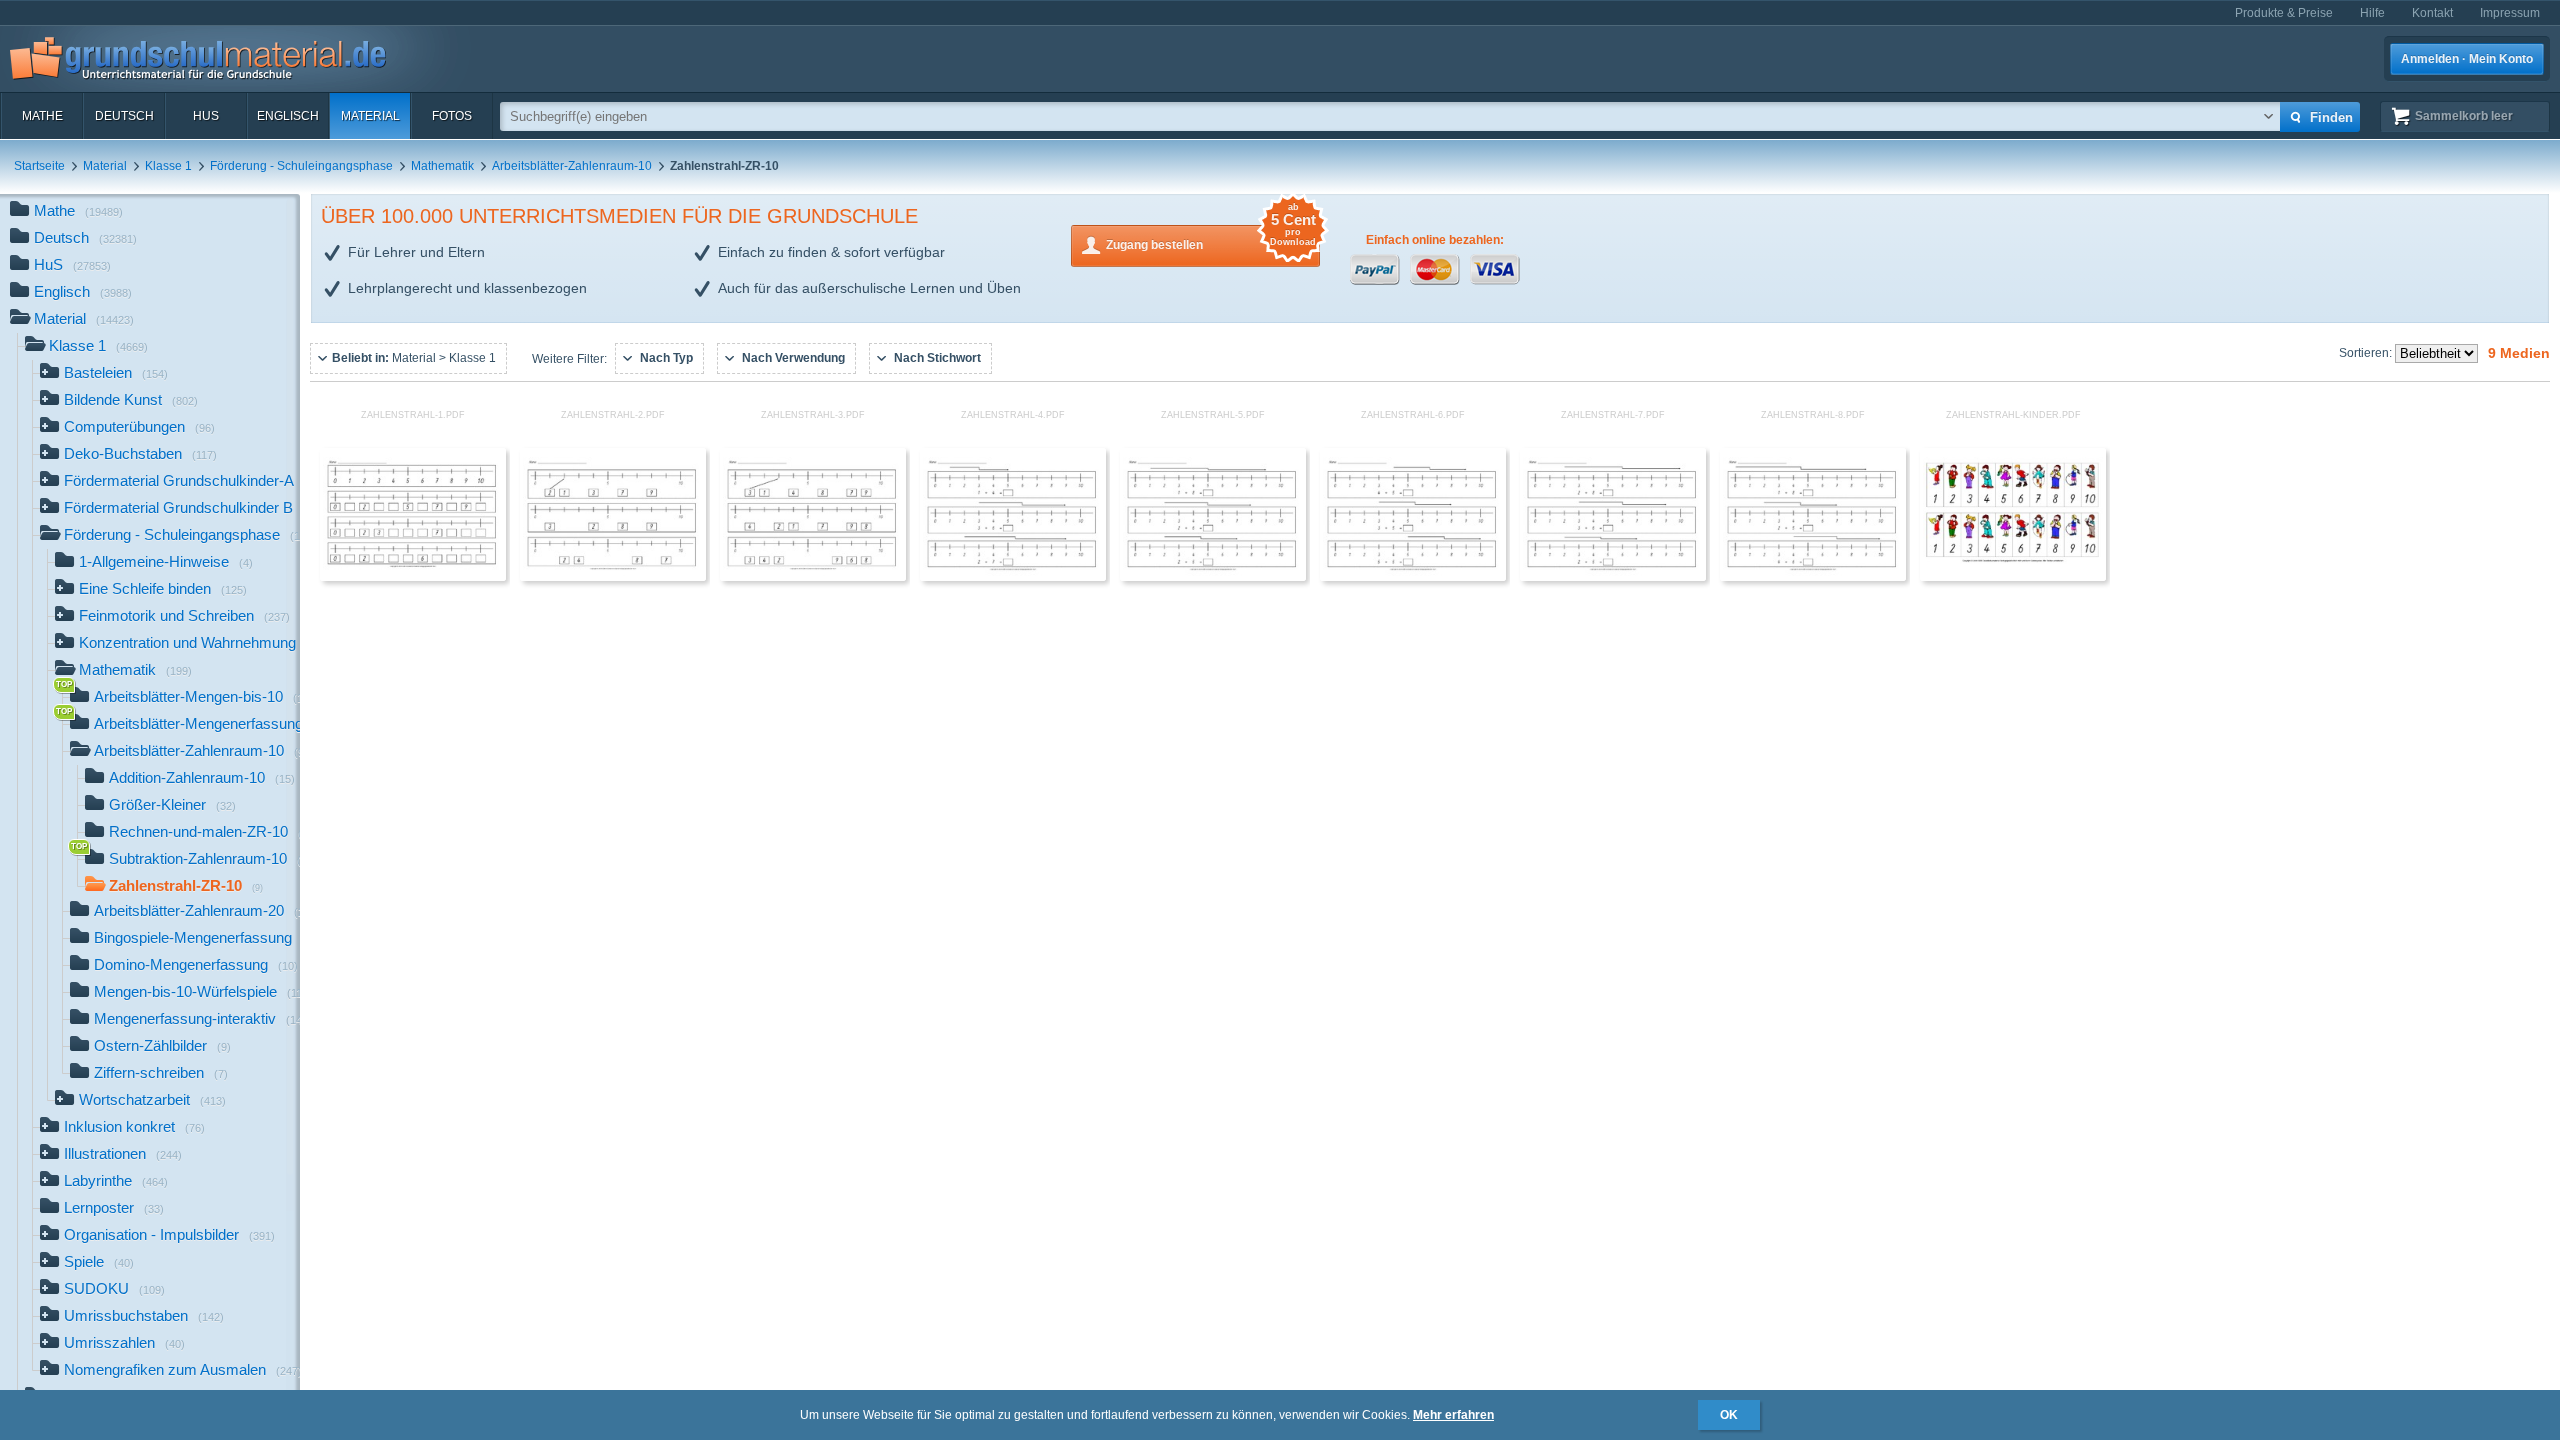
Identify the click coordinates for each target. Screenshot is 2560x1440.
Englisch (288, 116)
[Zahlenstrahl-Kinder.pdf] (2013, 577)
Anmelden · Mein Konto (2467, 59)
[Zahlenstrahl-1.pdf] (413, 577)
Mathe (42, 116)
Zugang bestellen (1211, 238)
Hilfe (2372, 13)
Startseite (39, 166)
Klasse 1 (168, 166)
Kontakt (2432, 13)
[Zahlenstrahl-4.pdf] (1013, 577)
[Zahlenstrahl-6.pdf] (1413, 577)
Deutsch (124, 116)
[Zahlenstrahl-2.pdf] (613, 577)
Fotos (452, 116)
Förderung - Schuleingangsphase (301, 166)
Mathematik (442, 166)
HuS (206, 116)
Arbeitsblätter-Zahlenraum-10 (572, 166)
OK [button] (1729, 1415)
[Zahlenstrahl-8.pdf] (1813, 577)
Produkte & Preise (2284, 13)
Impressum (2510, 13)
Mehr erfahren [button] (1453, 1415)
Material (370, 116)
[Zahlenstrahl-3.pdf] (813, 577)
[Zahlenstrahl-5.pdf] (1213, 577)
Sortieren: (2367, 353)
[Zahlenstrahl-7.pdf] (1613, 577)
